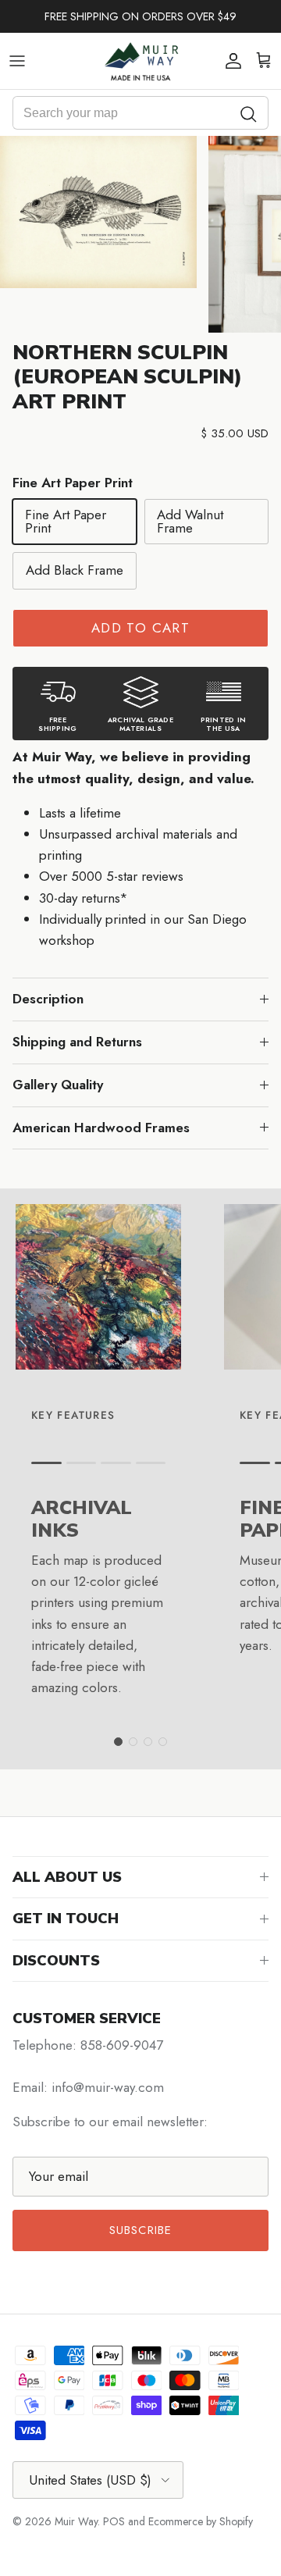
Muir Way (76, 2521)
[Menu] (17, 61)
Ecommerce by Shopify (201, 2521)
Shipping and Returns (77, 1042)
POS (114, 2521)
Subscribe (141, 2230)
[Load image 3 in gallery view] (98, 212)
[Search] (249, 113)
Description (48, 999)
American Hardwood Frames (101, 1128)
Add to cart (140, 628)
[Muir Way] (140, 61)
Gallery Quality (58, 1085)
